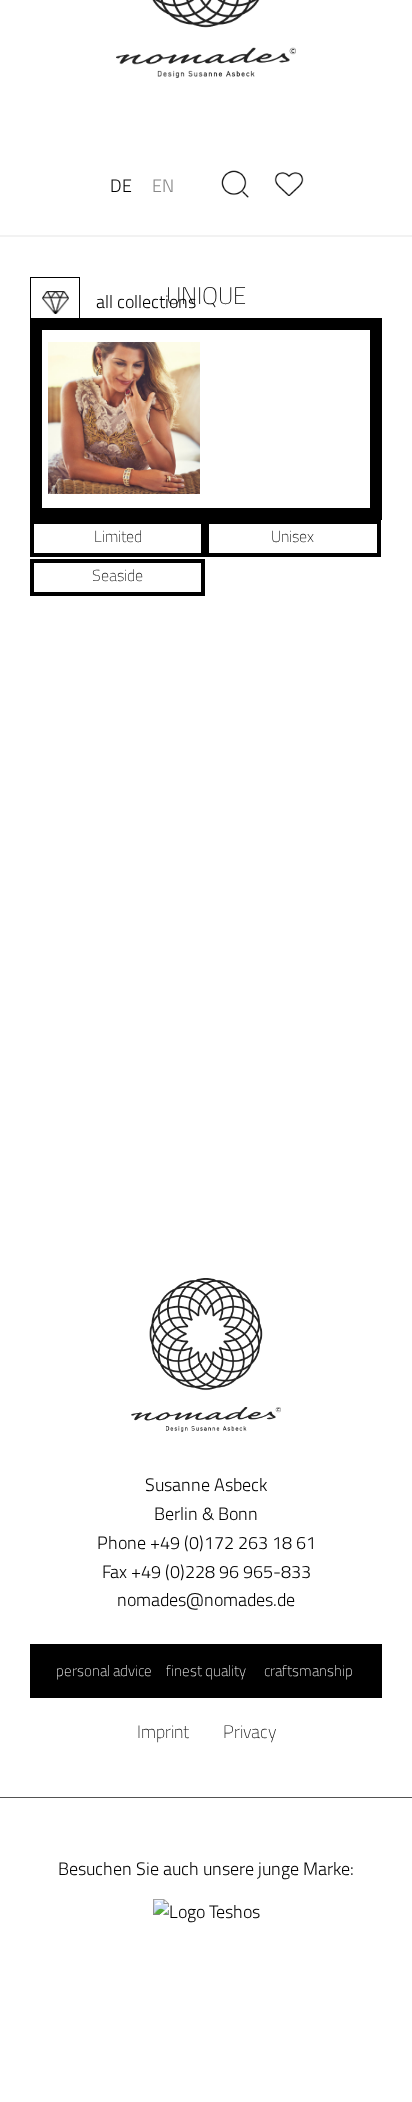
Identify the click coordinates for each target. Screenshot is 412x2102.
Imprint (163, 1731)
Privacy (249, 1731)
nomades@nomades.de (206, 1599)
